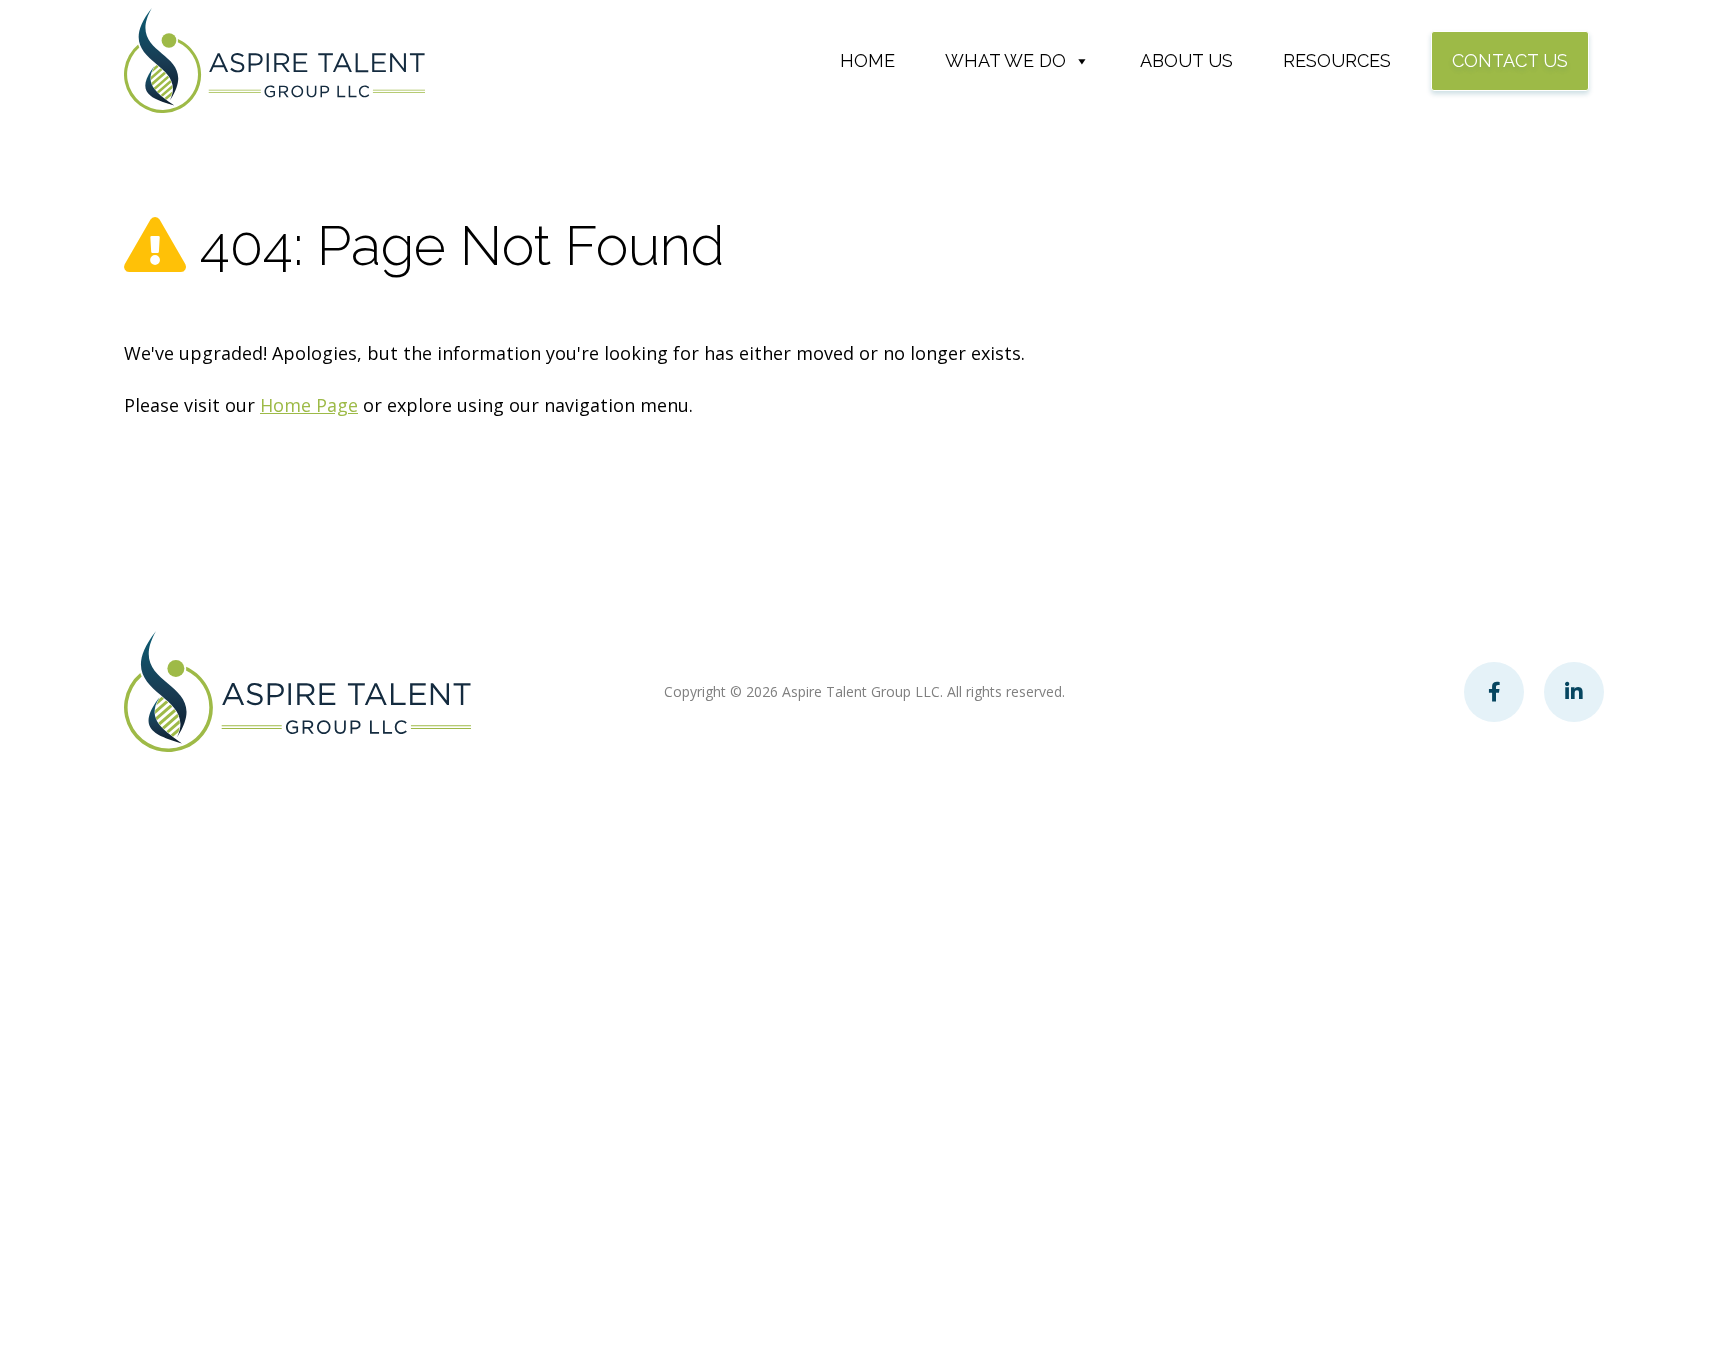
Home (867, 60)
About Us (1186, 60)
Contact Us (1510, 60)
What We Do (1005, 60)
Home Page (309, 405)
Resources (1337, 60)
